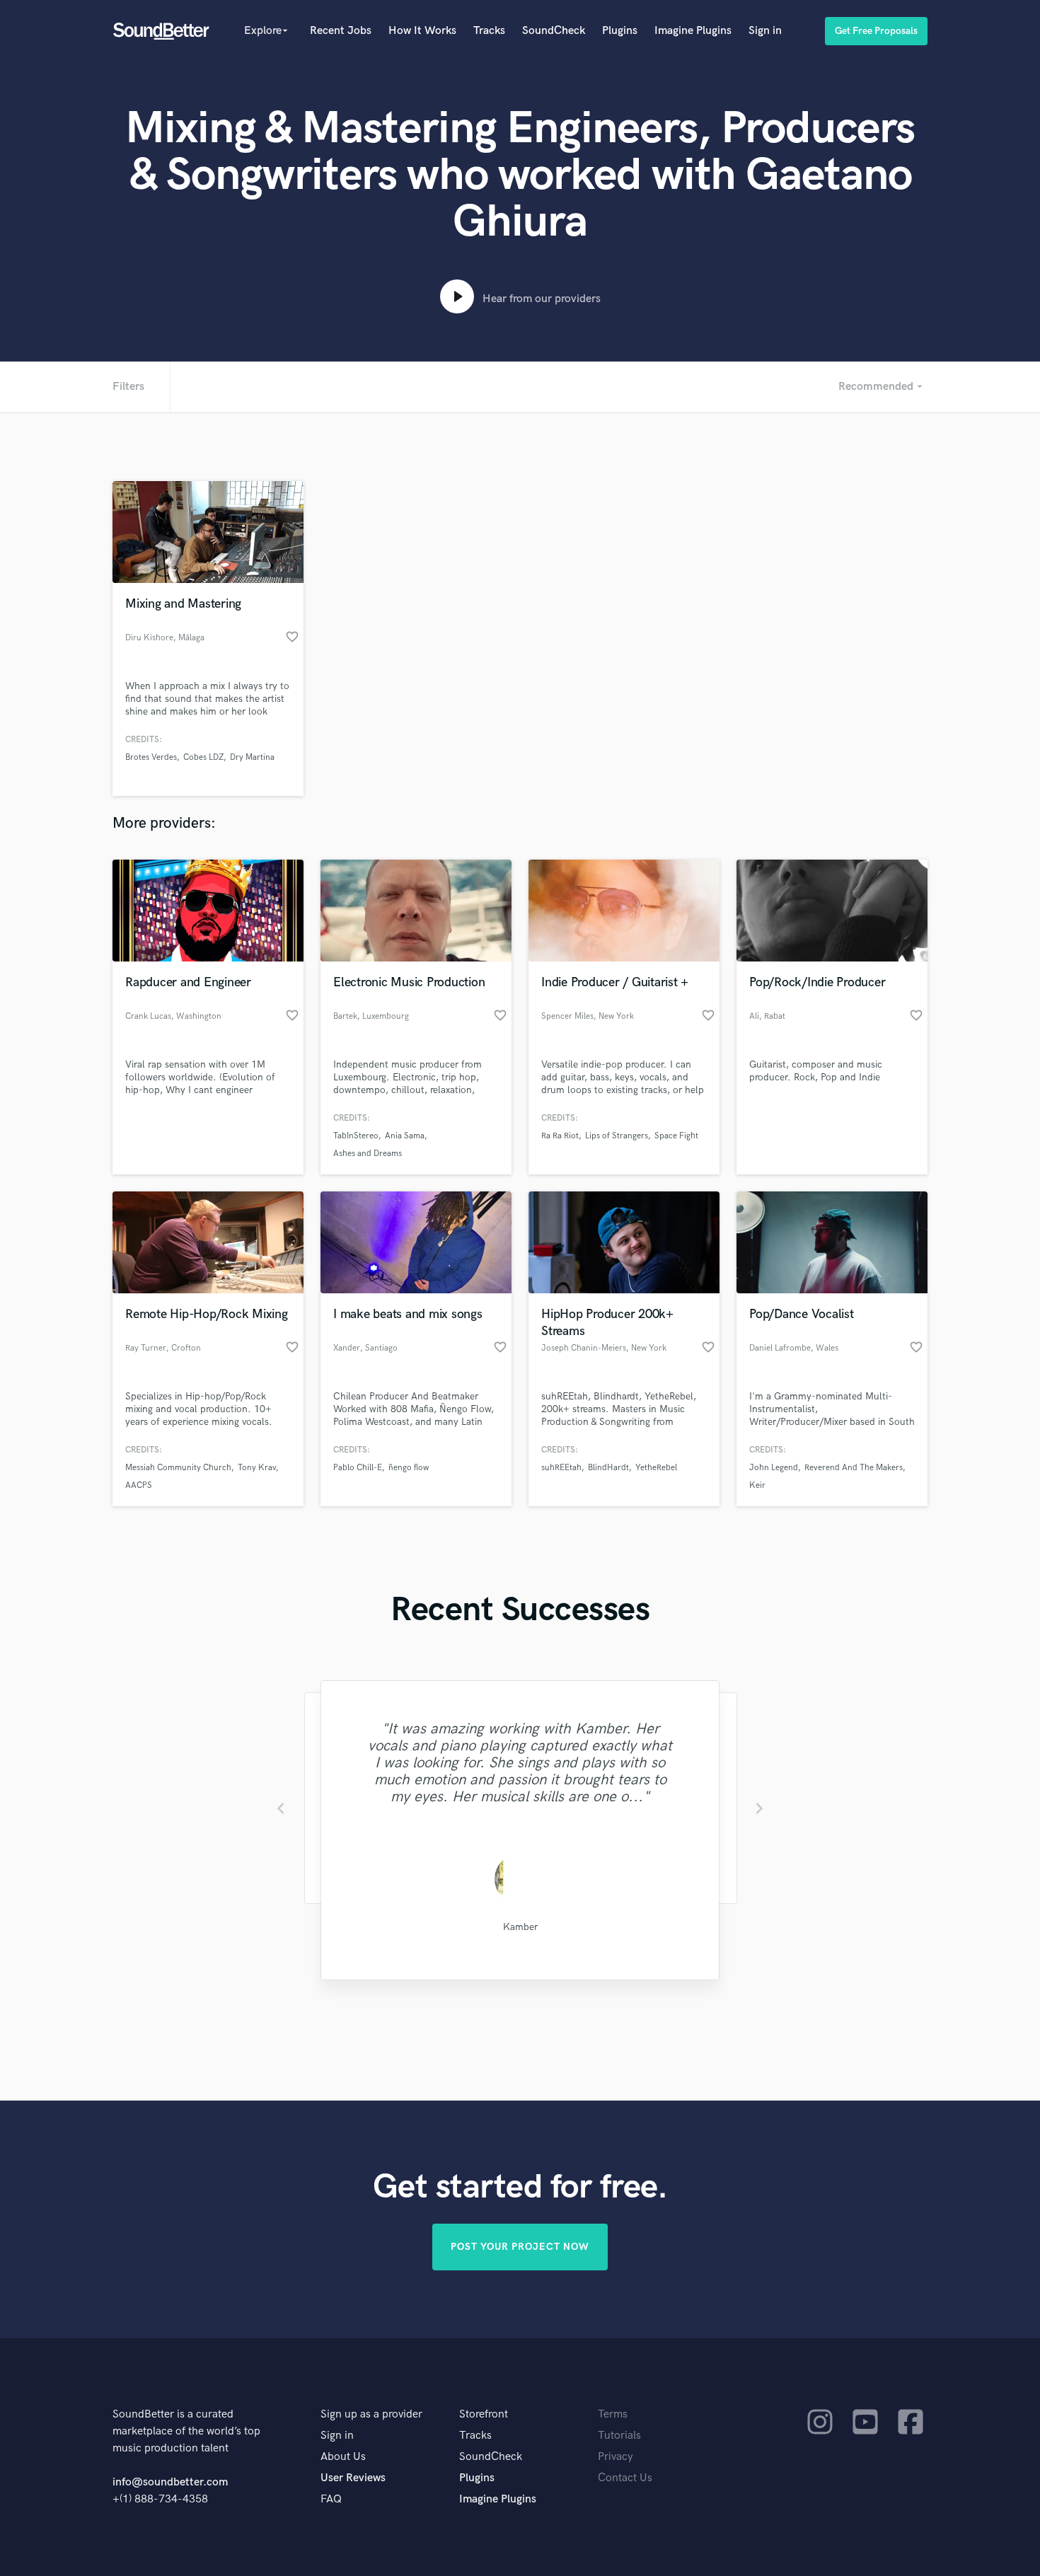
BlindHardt (608, 1468)
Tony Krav (257, 1468)
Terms (613, 2414)
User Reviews (353, 2478)
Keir (757, 1485)
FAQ (331, 2499)
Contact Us (625, 2478)
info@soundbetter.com (170, 2482)
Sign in (765, 31)
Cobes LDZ (203, 757)
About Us (343, 2457)
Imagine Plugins (693, 31)
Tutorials (619, 2436)
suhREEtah (561, 1468)
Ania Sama (405, 1136)
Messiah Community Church (178, 1468)
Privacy (616, 2457)
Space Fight (676, 1136)
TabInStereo (356, 1136)
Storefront (484, 2414)
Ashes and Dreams (368, 1154)
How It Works (422, 31)
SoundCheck (554, 31)
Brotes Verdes (151, 757)
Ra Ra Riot (560, 1136)
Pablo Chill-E (358, 1468)
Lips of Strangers (617, 1136)
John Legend (774, 1468)
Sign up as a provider (371, 2414)
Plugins (620, 31)
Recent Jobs (341, 31)
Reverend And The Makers (854, 1468)
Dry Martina (252, 757)
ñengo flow (409, 1468)
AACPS (139, 1485)
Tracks (489, 31)
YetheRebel (656, 1468)
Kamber (520, 1927)
